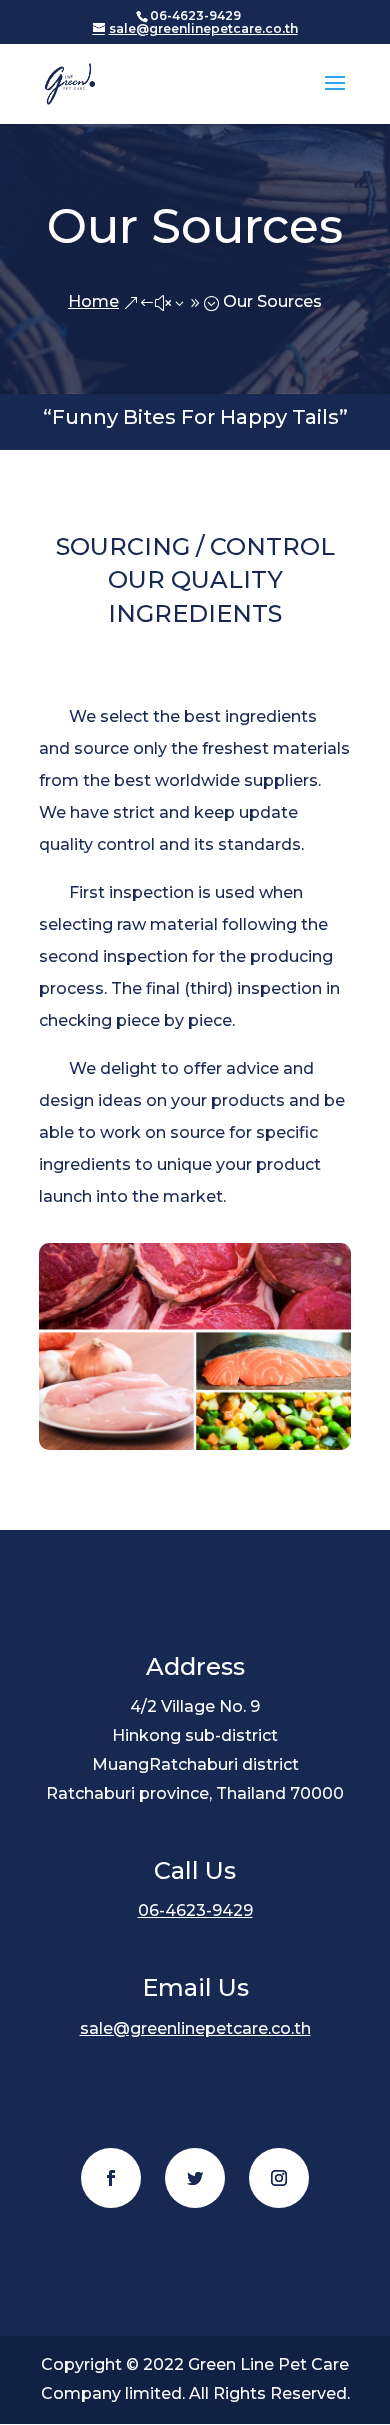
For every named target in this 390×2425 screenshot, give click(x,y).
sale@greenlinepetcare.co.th (195, 2028)
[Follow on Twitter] (195, 2178)
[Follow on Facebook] (111, 2178)
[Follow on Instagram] (279, 2178)
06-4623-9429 (195, 1910)
